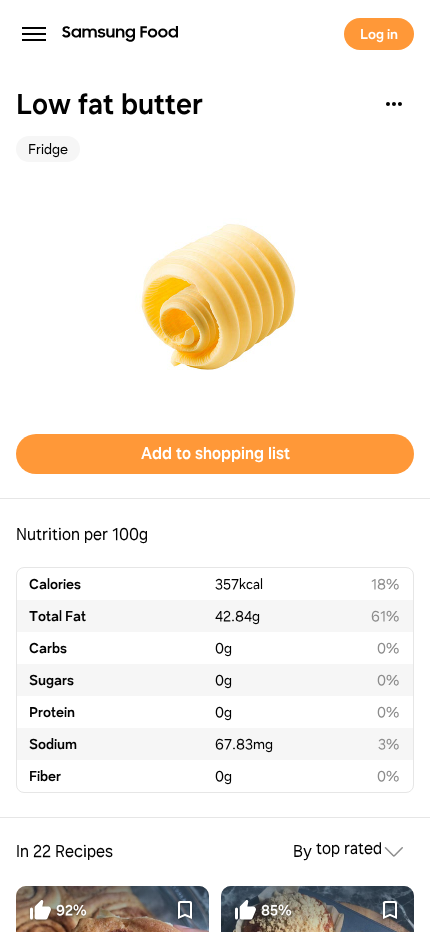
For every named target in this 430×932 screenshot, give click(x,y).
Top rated (349, 849)
